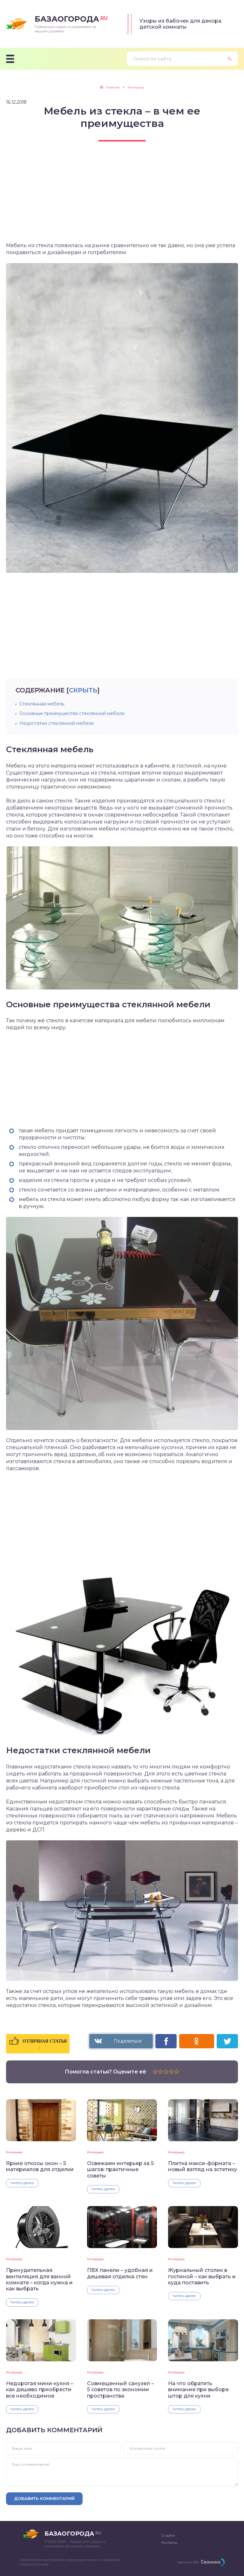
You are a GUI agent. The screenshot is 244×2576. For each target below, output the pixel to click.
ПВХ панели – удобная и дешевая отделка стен (120, 2273)
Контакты (169, 2543)
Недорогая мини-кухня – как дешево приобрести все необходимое (40, 2390)
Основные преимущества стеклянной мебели (72, 713)
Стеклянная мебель (42, 704)
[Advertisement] (122, 198)
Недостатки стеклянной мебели (57, 723)
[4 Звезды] (171, 2072)
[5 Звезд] (177, 2072)
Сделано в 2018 (188, 2562)
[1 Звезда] (155, 2072)
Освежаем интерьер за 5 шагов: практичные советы (120, 2170)
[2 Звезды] (161, 2072)
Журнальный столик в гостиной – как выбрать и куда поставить (202, 2276)
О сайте (168, 2536)
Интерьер (14, 2152)
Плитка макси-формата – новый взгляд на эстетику (203, 2166)
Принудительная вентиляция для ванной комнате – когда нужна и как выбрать (39, 2279)
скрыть (83, 690)
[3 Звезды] (166, 2072)
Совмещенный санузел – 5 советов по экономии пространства (120, 2390)
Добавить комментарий (44, 2498)
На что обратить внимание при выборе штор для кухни (198, 2390)
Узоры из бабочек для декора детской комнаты (180, 24)
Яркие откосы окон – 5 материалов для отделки (40, 2166)
